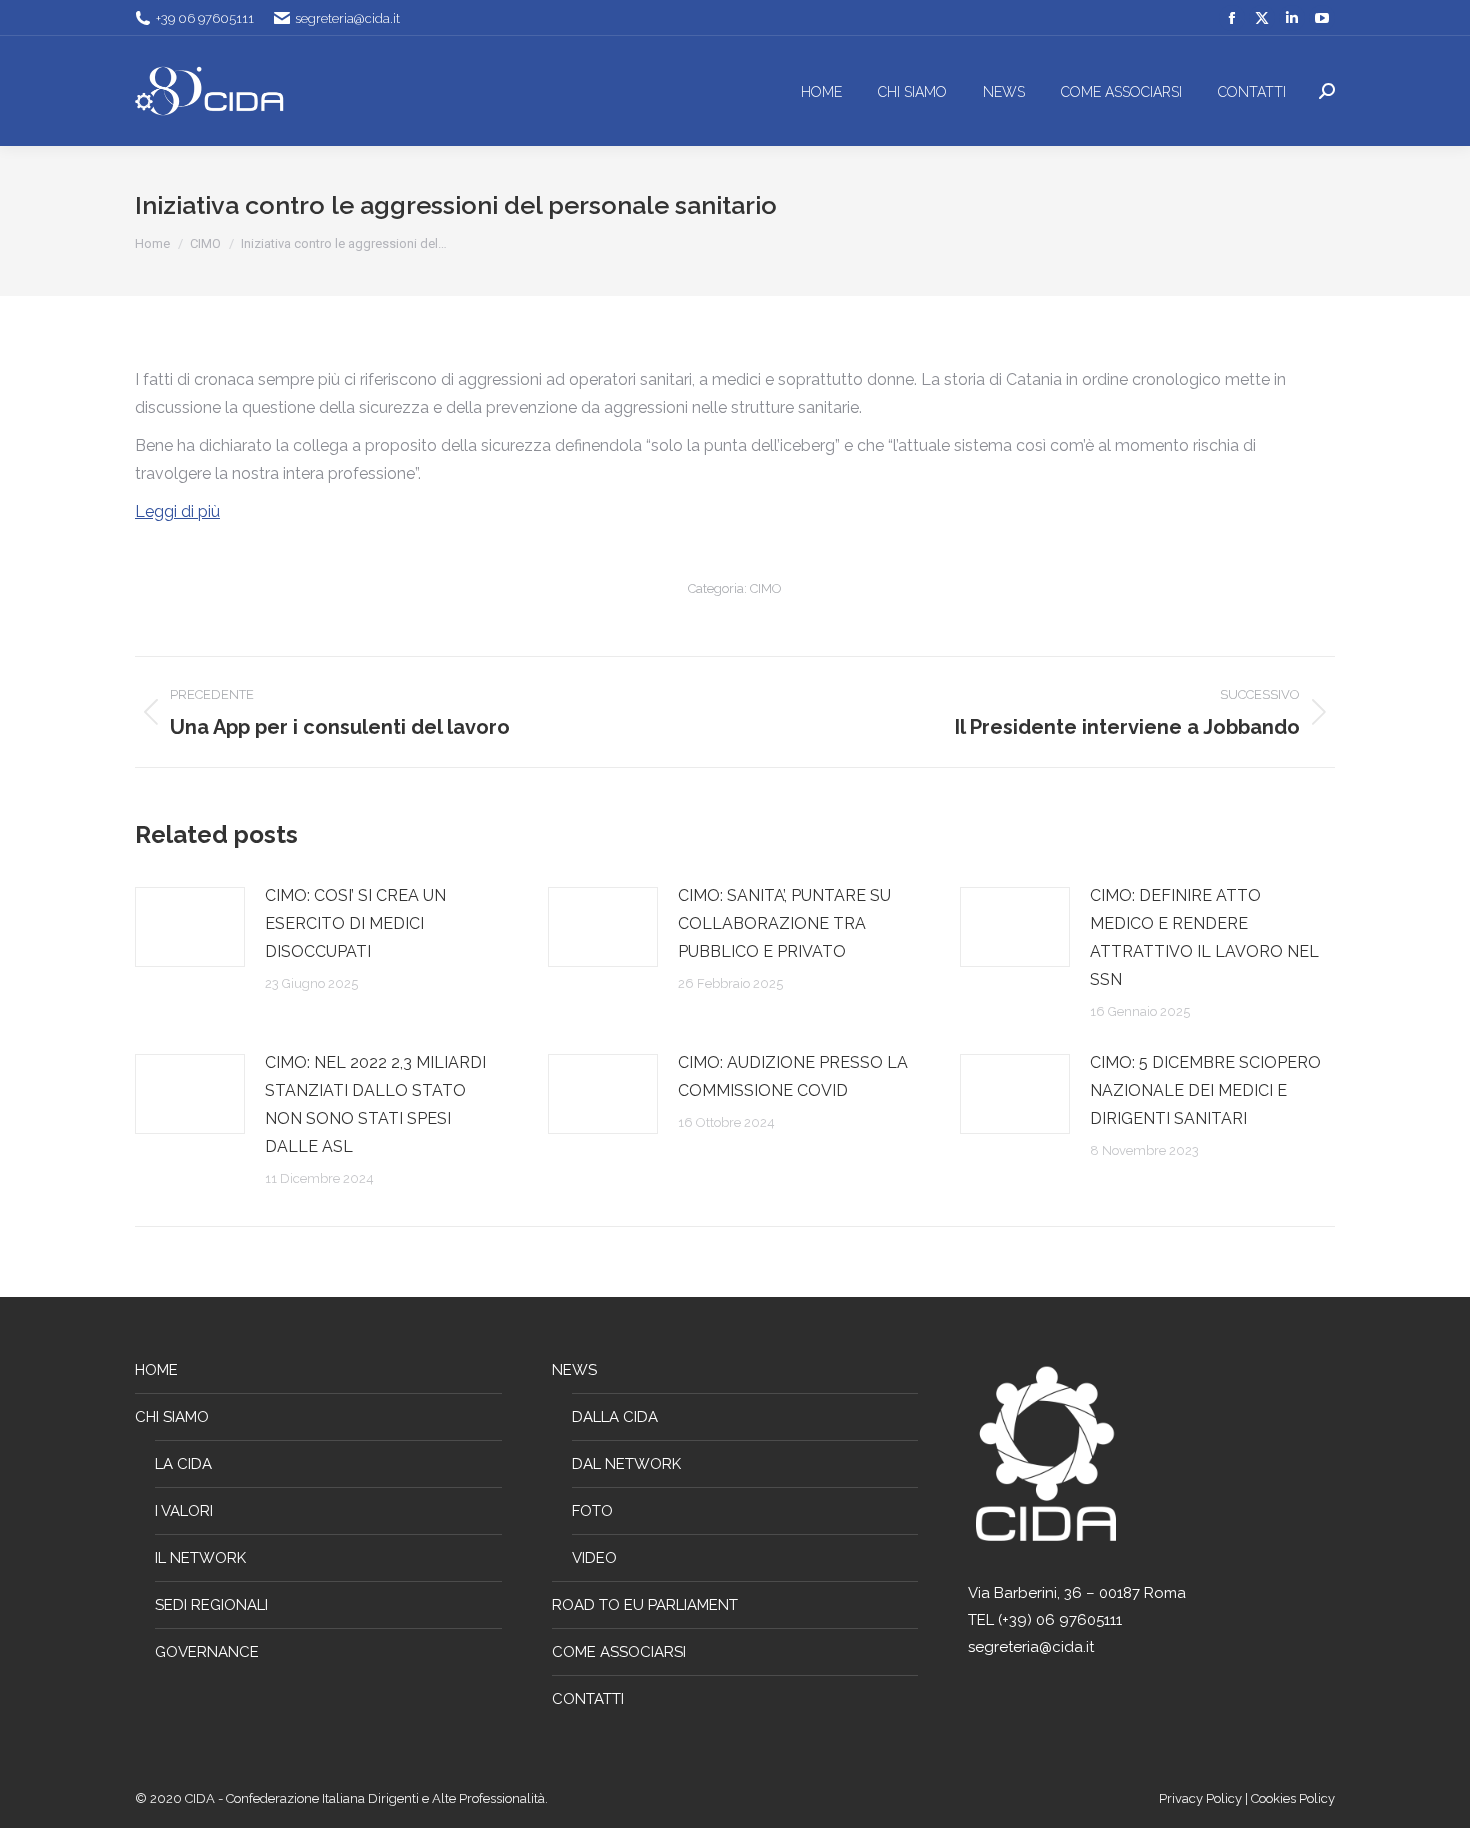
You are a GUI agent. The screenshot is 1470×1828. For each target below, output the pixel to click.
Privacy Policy (1202, 1798)
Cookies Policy (1293, 1798)
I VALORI (184, 1511)
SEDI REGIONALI (211, 1605)
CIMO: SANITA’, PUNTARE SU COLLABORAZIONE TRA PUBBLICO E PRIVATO (784, 923)
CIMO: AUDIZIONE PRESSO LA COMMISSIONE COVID (793, 1076)
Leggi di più (177, 511)
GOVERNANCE (207, 1652)
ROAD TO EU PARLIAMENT (645, 1605)
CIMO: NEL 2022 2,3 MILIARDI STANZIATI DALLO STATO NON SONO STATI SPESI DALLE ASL (375, 1104)
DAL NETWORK (626, 1464)
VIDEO (594, 1558)
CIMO (766, 588)
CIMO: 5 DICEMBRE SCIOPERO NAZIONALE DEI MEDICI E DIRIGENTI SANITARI (1205, 1090)
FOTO (592, 1511)
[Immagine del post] (190, 927)
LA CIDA (183, 1464)
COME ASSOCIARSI (619, 1652)
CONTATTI (588, 1699)
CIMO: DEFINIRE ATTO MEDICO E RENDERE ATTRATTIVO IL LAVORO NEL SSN (1204, 937)
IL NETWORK (200, 1558)
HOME (156, 1370)
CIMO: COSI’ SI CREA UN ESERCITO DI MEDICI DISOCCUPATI (355, 923)
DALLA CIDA (615, 1417)
